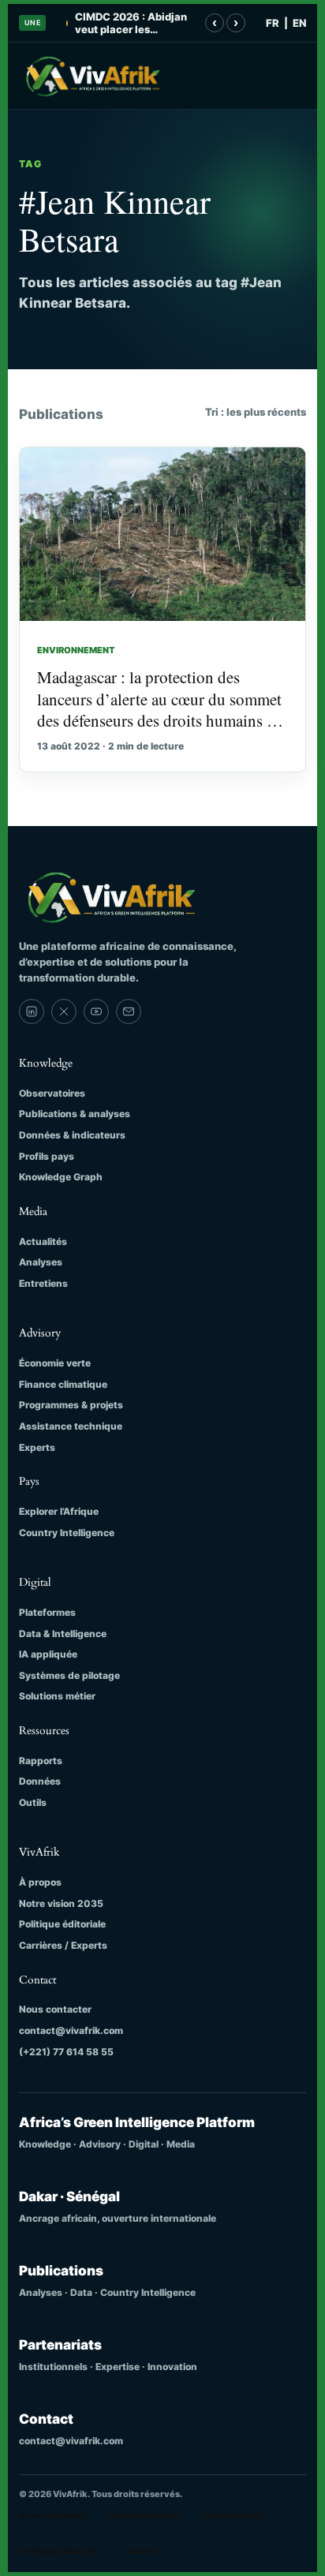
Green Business (52, 2515)
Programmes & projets (71, 1405)
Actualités (43, 1241)
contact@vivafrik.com (71, 2030)
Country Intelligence (67, 1533)
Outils (33, 1802)
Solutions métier (57, 1696)
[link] (32, 1011)
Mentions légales (144, 2515)
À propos (40, 1882)
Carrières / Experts (63, 1945)
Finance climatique (63, 1384)
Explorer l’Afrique (59, 1511)
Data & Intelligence (63, 1634)
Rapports (41, 1761)
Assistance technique (71, 1426)
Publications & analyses (75, 1114)
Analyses (41, 1262)
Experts (37, 1447)
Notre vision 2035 (61, 1903)
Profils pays (47, 1156)
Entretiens (43, 1283)
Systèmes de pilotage (69, 1675)
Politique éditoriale (62, 1924)
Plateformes (47, 1612)
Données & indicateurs (72, 1135)
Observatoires (52, 1093)
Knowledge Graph (61, 1177)
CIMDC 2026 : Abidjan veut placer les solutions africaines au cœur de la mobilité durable (133, 23)
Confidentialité (234, 2515)
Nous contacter (55, 2009)
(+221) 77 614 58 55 (66, 2052)
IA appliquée (48, 1654)
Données (40, 1781)
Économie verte (55, 1363)
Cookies (139, 2551)
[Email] (129, 1011)
